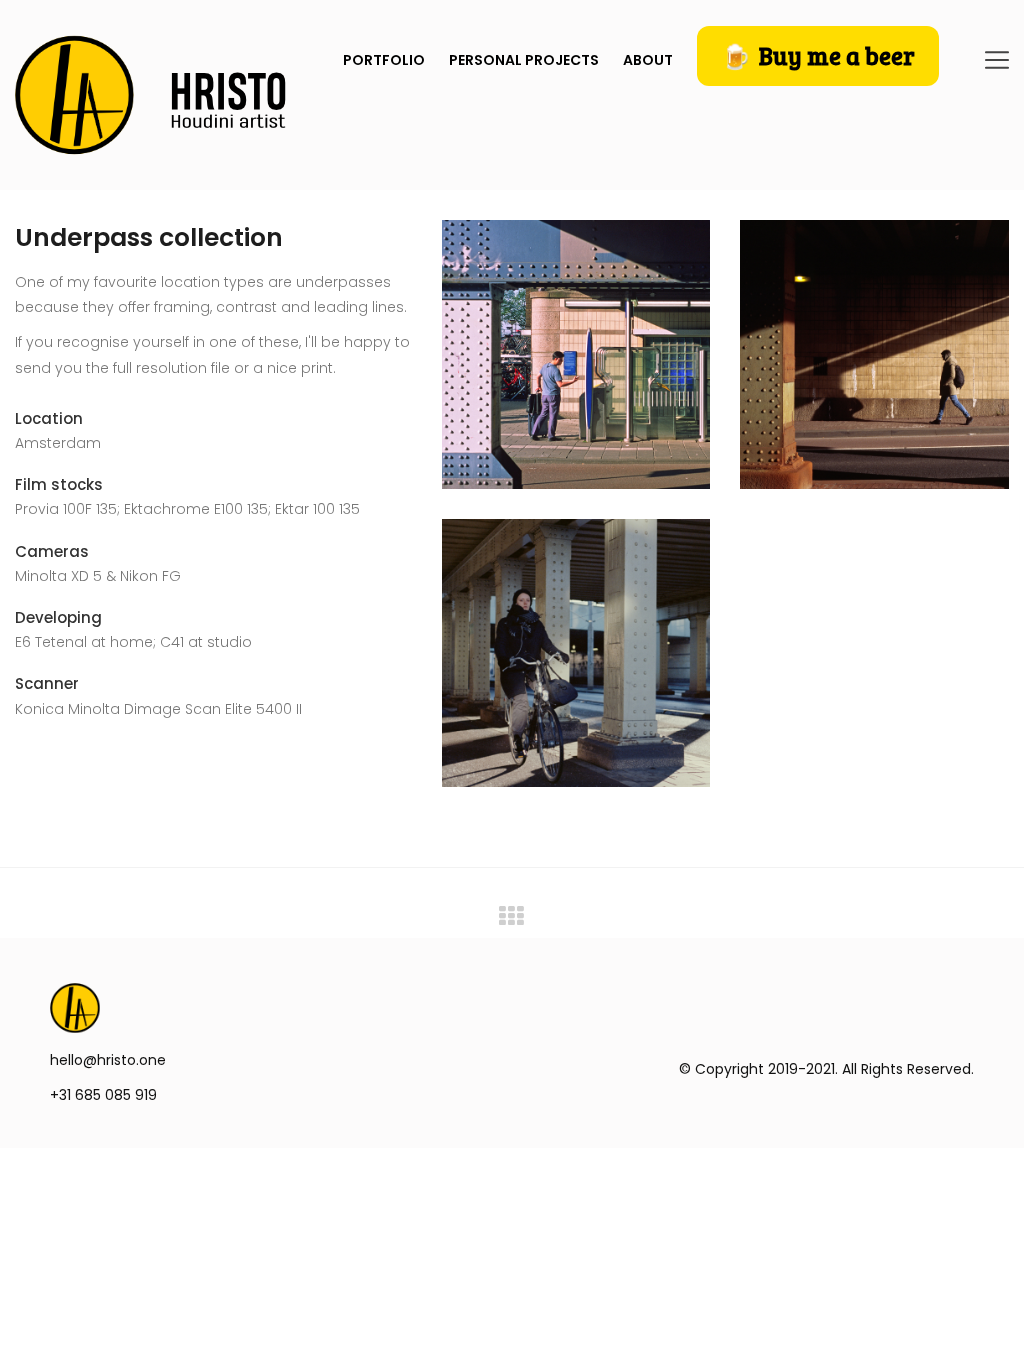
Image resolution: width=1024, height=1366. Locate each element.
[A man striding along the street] (874, 354)
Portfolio (384, 60)
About (648, 60)
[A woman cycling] (576, 653)
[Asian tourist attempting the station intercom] (576, 354)
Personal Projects (524, 60)
